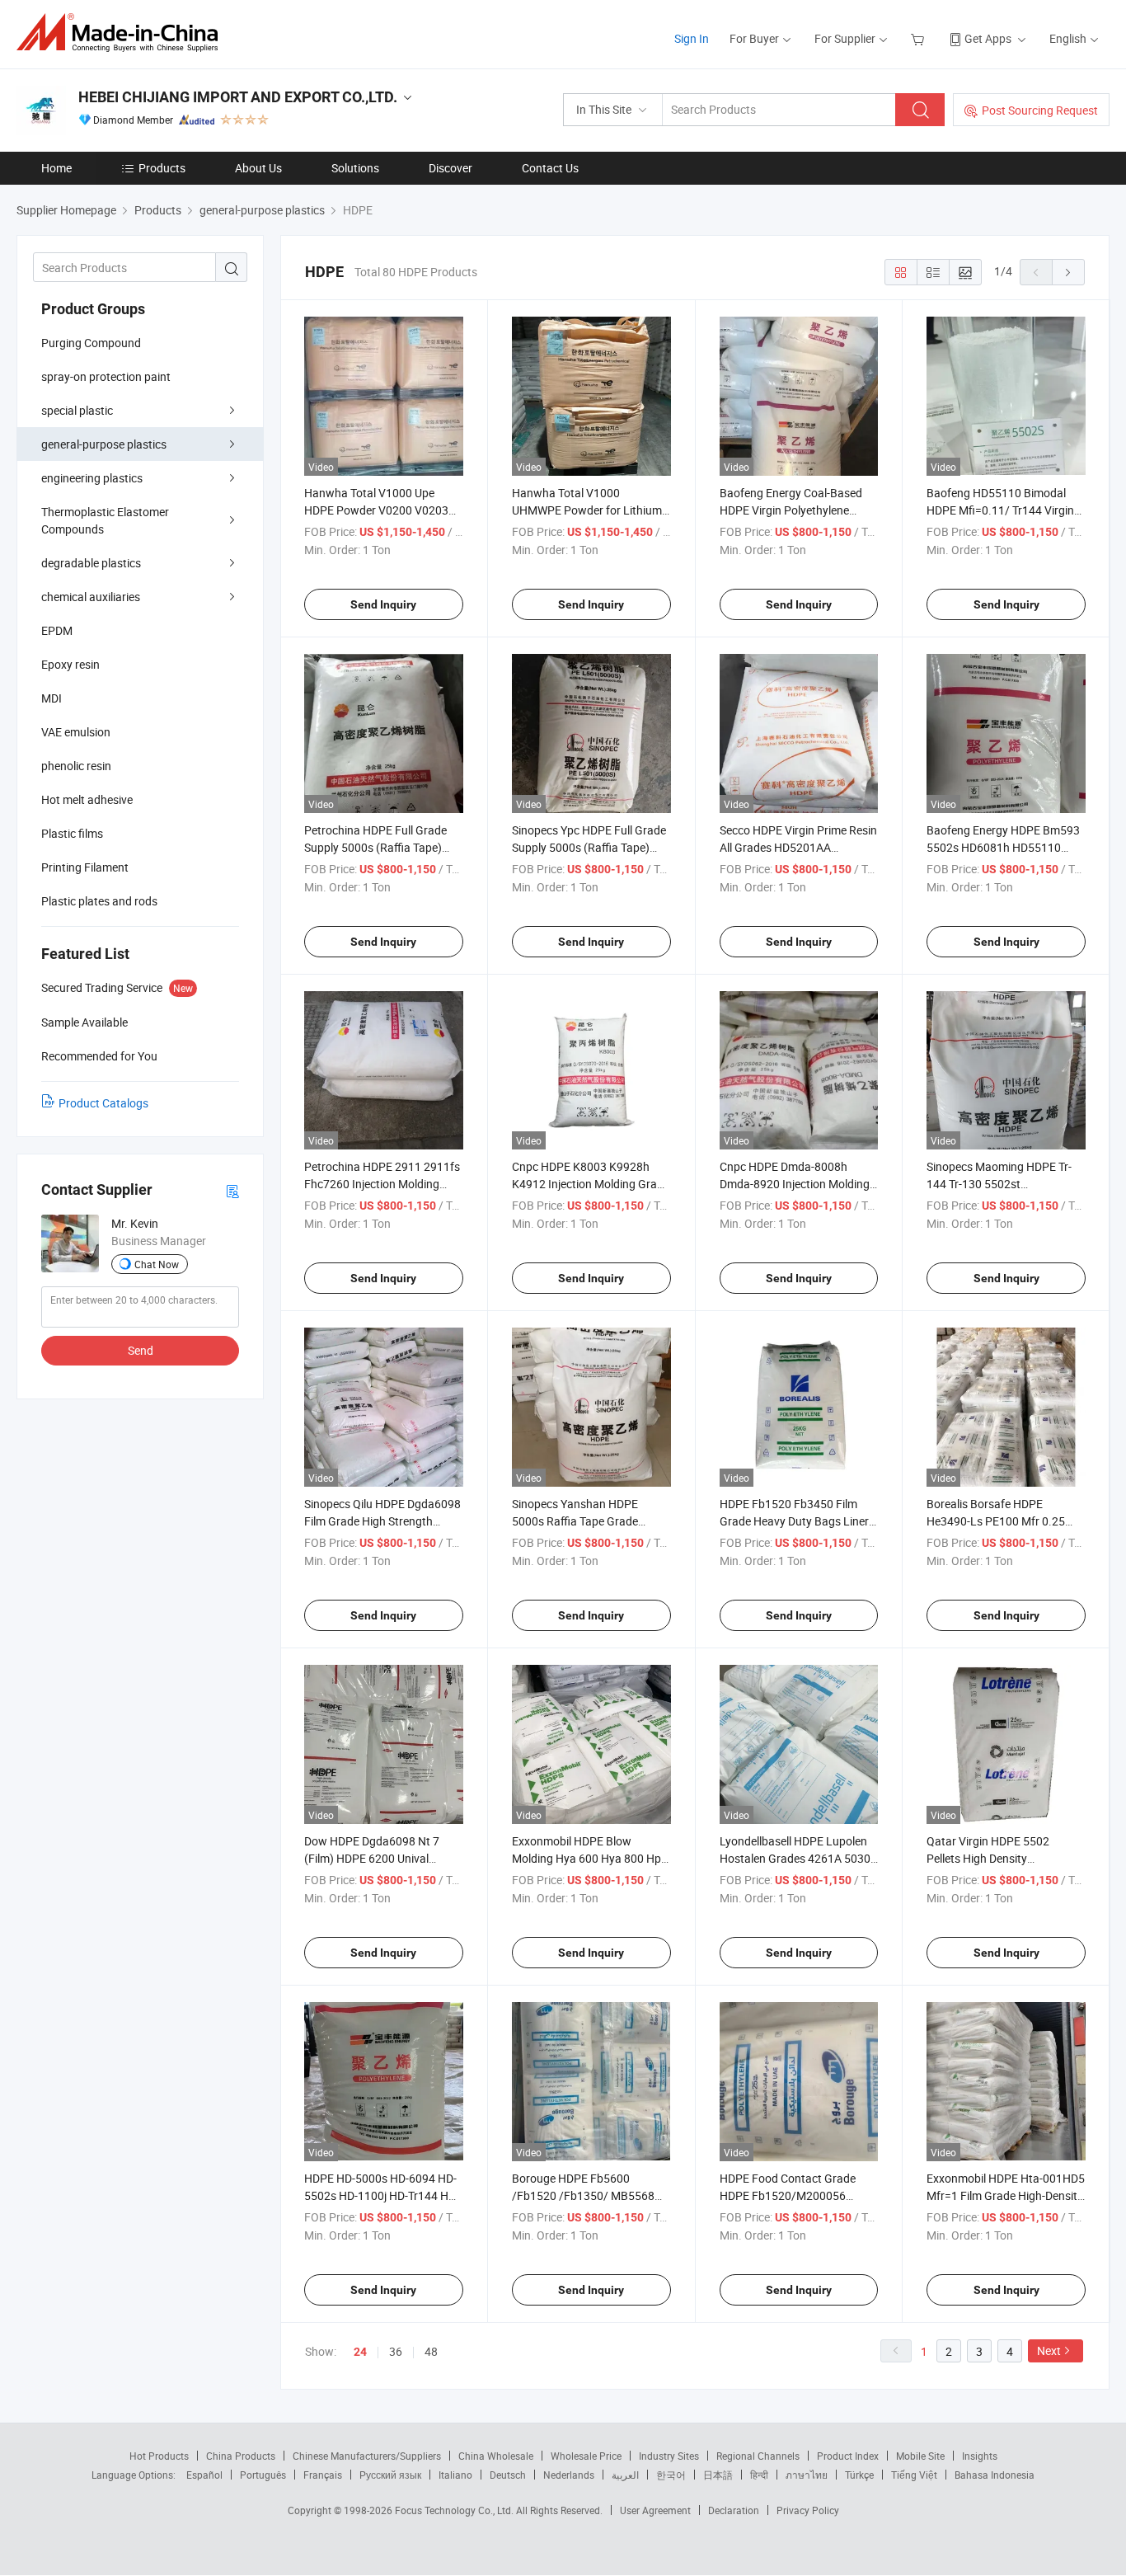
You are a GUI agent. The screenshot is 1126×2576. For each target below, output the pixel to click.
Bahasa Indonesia (995, 2475)
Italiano (455, 2475)
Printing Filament (85, 867)
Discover (450, 168)
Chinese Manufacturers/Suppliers (367, 2456)
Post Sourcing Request (1040, 110)
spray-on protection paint (106, 376)
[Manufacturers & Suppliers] (122, 33)
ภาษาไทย (807, 2475)
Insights (980, 2456)
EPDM (57, 630)
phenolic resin (76, 766)
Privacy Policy (808, 2510)
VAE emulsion (76, 732)
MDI (52, 698)
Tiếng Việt (914, 2475)
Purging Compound (91, 343)
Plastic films (72, 833)
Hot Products (159, 2456)
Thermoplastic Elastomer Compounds (105, 520)
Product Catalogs (103, 1103)
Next (1049, 2350)
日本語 (718, 2475)
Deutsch (508, 2475)
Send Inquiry (383, 604)
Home (56, 168)
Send (141, 1350)
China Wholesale (496, 2456)
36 (396, 2351)
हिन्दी (759, 2475)
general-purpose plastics (104, 444)
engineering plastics (92, 478)
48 (431, 2351)
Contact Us (550, 168)
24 (360, 2352)
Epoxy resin (70, 664)
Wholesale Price (586, 2456)
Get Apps (988, 38)
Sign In (692, 38)
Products (162, 168)
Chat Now (157, 1264)
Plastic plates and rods (99, 901)
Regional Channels (758, 2456)
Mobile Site (920, 2456)
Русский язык (390, 2475)
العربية (625, 2475)
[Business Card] (232, 1190)
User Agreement (655, 2510)
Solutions (355, 168)
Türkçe (859, 2475)
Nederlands (569, 2475)
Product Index (848, 2456)
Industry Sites (669, 2456)
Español (204, 2475)
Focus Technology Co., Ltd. (455, 2510)
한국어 (671, 2475)
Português (263, 2475)
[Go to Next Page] (1068, 272)
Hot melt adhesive (87, 799)
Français (323, 2475)
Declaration (734, 2510)
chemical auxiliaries (91, 597)
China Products (241, 2456)
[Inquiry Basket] (920, 38)
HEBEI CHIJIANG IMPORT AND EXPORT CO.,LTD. (238, 97)
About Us (258, 168)
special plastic (77, 410)
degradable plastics (91, 563)
